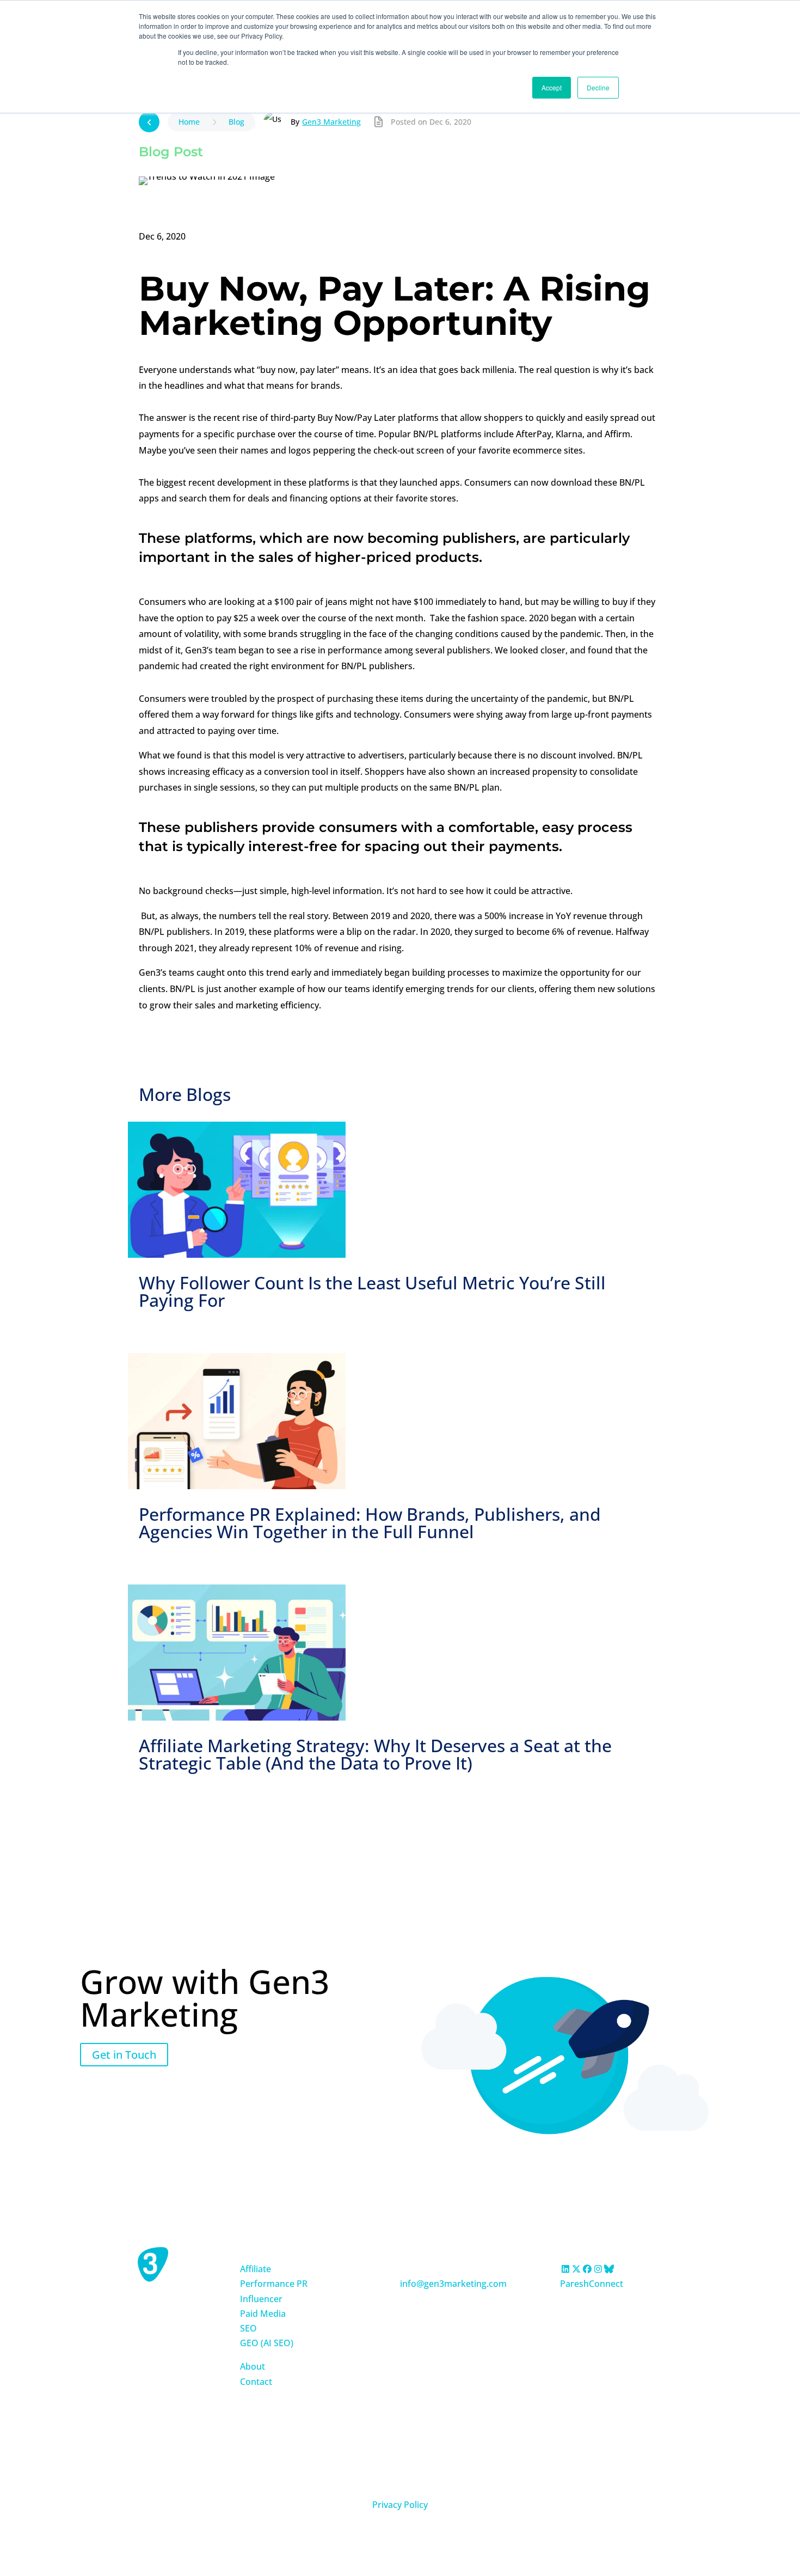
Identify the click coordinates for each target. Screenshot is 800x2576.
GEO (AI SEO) (267, 2343)
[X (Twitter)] (576, 2269)
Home (189, 122)
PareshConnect (592, 2284)
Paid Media (263, 2314)
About (253, 2366)
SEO (248, 2328)
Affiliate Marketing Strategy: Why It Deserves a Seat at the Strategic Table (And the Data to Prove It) (375, 1754)
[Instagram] (598, 2269)
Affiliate (256, 2269)
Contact (256, 2382)
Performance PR (274, 2284)
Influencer (261, 2299)
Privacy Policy (400, 2505)
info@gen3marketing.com (453, 2284)
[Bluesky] (609, 2269)
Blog (236, 122)
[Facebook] (587, 2269)
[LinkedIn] (565, 2269)
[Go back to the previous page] (149, 122)
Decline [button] (598, 87)
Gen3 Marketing (331, 122)
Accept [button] (552, 87)
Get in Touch (124, 2055)
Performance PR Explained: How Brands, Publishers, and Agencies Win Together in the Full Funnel (370, 1523)
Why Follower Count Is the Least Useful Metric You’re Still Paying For (372, 1291)
